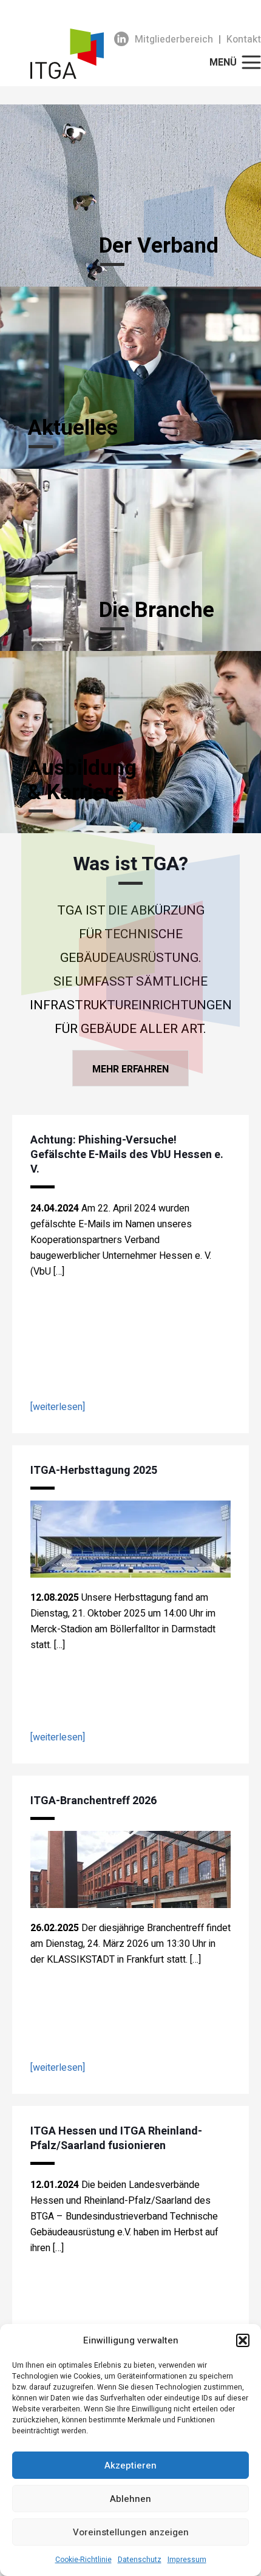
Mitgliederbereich (174, 39)
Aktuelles (73, 428)
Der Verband (159, 246)
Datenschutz (140, 2560)
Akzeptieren (130, 2465)
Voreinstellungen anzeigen (131, 2532)
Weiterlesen (58, 1407)
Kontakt (244, 39)
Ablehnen (130, 2499)
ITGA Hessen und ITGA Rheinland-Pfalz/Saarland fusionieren (116, 2138)
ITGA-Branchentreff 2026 (93, 1801)
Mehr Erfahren (130, 1069)
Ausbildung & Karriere (82, 780)
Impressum (187, 2560)
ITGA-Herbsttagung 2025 (94, 1470)
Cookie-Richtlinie (83, 2560)
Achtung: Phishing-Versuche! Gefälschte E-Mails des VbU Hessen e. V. (127, 1155)
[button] (243, 2340)
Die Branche (157, 610)
